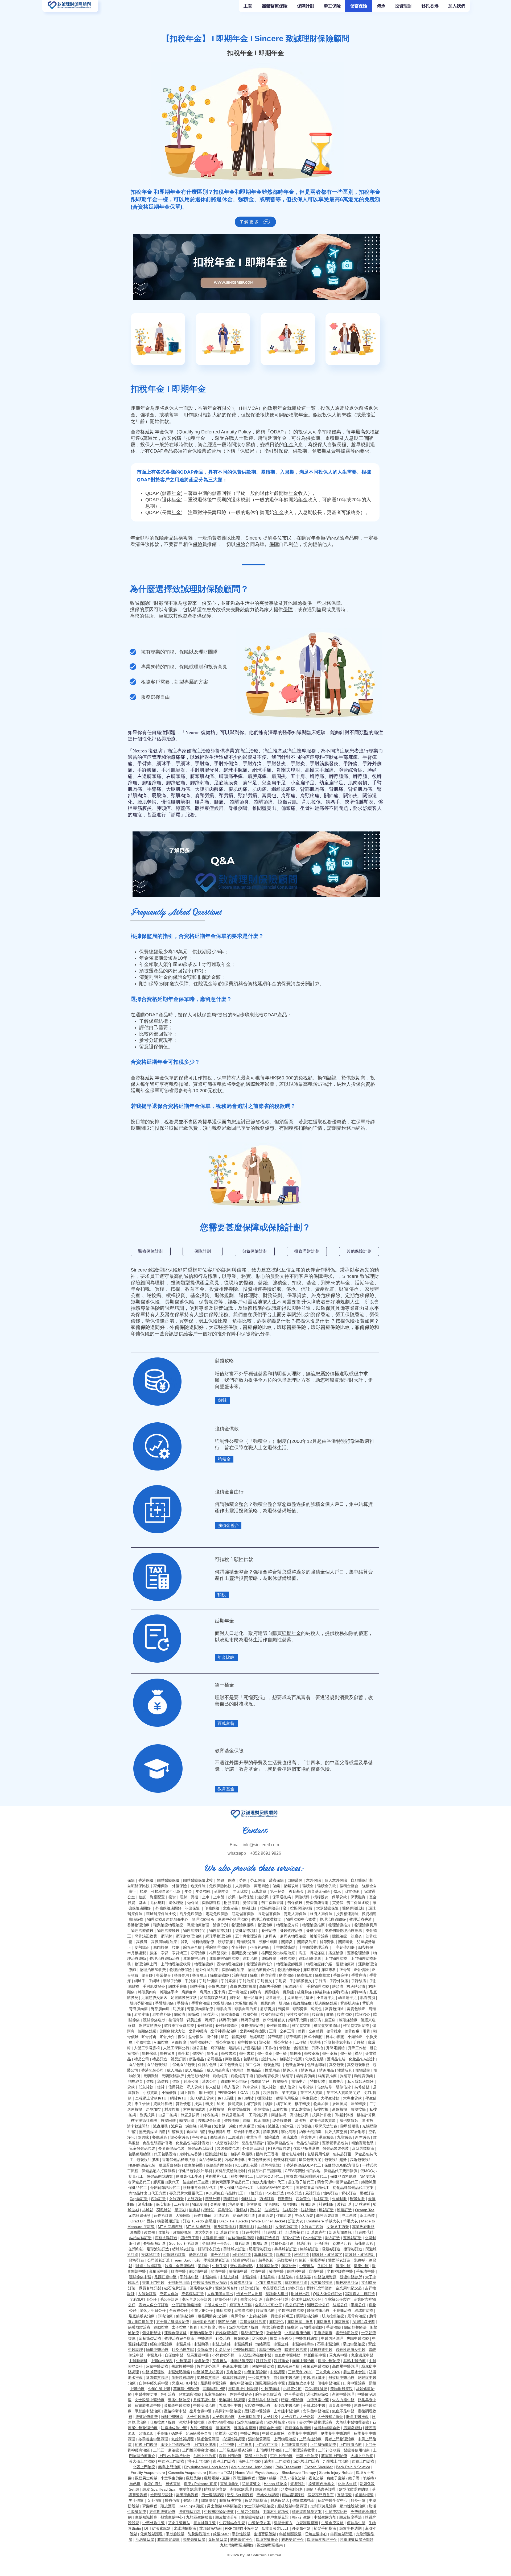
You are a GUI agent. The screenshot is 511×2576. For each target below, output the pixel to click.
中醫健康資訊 (325, 2277)
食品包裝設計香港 (158, 2143)
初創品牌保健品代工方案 (353, 2188)
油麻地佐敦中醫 (174, 2428)
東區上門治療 (224, 2461)
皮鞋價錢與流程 (241, 2238)
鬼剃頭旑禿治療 (323, 2506)
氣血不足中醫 (343, 2411)
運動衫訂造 (352, 2238)
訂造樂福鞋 (295, 2232)
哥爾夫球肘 (288, 770)
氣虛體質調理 (183, 2439)
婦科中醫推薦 (172, 2417)
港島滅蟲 (326, 2137)
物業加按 (321, 2104)
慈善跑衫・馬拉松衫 (275, 2260)
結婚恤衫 (265, 2227)
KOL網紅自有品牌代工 (225, 2193)
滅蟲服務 (160, 2126)
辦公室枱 (200, 2048)
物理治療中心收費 (301, 1919)
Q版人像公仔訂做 (327, 2294)
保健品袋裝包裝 (336, 2148)
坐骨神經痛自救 (327, 2428)
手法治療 (333, 2327)
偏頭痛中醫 (198, 2271)
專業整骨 (163, 1975)
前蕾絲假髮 (364, 2495)
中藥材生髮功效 (276, 2512)
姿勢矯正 (142, 1947)
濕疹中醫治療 (270, 2350)
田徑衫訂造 (242, 2255)
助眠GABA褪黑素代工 (275, 2188)
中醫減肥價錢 (179, 2372)
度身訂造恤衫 (225, 2227)
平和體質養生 (259, 2378)
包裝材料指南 (285, 2160)
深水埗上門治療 (306, 2461)
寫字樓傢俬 (247, 2042)
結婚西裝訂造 (244, 2215)
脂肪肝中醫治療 (213, 2383)
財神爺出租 (300, 2294)
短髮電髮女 (251, 2484)
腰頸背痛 (225, 1942)
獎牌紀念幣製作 (319, 2288)
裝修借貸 (343, 2087)
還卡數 (368, 2121)
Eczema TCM (221, 2473)
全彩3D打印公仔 (143, 2299)
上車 (206, 1897)
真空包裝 (336, 2065)
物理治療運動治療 (164, 1958)
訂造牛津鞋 (251, 2232)
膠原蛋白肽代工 (166, 2182)
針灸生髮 (358, 2500)
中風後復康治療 (298, 2333)
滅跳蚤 (274, 2126)
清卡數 (300, 2121)
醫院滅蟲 (272, 2137)
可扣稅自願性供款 (166, 1891)
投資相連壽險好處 (262, 1289)
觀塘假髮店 (280, 2500)
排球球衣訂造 (209, 2249)
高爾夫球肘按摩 (243, 1986)
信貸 (161, 2087)
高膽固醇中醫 (214, 2389)
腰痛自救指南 (245, 2428)
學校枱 (198, 2053)
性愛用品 (272, 2070)
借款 (176, 2081)
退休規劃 (224, 1295)
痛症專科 (315, 757)
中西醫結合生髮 (232, 2523)
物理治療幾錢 (168, 1931)
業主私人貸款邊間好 (343, 2093)
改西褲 (150, 2232)
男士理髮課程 (213, 2495)
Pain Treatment (288, 2467)
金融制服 (218, 2204)
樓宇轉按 (302, 2104)
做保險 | (195, 1903)
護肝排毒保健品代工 (200, 2188)
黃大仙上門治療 (142, 2461)
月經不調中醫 (204, 2400)
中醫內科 (209, 2277)
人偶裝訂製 (147, 2294)
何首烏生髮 (356, 2523)
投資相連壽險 (224, 1289)
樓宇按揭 (254, 2104)
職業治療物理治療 (168, 1925)
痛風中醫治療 (329, 2361)
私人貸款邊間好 (360, 2081)
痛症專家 (311, 1970)
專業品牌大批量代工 (186, 2193)
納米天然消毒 (310, 2132)
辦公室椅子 (283, 2042)
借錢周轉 (232, 2121)
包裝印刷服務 (242, 2154)
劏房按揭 (147, 2115)
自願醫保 (295, 1880)
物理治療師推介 (259, 1964)
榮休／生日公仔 (153, 2310)
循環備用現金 (287, 2098)
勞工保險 (258, 1880)
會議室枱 (301, 2048)
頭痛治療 (165, 2316)
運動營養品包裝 (335, 2143)
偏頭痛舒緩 (147, 2031)
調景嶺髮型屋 (194, 2540)
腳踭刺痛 (200, 783)
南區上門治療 (250, 2461)
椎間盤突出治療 (245, 1953)
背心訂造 (349, 2193)
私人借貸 (232, 2087)
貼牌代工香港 (267, 2154)
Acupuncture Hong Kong (252, 2467)
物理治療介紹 (287, 1925)
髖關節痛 (263, 802)
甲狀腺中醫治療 (148, 2411)
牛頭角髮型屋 (341, 2534)
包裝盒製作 (295, 2065)
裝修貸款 (306, 2087)
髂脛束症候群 (209, 808)
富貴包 (269, 796)
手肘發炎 (276, 764)
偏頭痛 (288, 808)
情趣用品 (327, 2070)
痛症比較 (289, 2266)
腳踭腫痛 (339, 776)
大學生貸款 (330, 2098)
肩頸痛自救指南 (298, 2428)
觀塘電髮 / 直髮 (217, 2478)
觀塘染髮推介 (292, 2540)
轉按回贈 (187, 2121)
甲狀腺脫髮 (175, 2534)
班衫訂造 (326, 2210)
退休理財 (248, 1295)
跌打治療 (263, 2361)
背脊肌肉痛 (360, 789)
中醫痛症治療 (267, 2266)
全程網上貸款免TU (151, 2098)
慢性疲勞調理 (208, 2366)
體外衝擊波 (152, 2333)
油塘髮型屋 (145, 2540)
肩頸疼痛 (310, 796)
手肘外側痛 (226, 764)
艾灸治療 (234, 2372)
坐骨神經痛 (312, 808)
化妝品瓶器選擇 (306, 2148)
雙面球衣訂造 (339, 2260)
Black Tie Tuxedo (234, 2221)
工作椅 (301, 2042)
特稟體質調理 (234, 2378)
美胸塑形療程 (341, 2389)
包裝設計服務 (148, 2160)
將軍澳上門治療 (334, 2456)
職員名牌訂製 (150, 2288)
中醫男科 (267, 2277)
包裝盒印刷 (316, 2065)
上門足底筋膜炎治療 (236, 2450)
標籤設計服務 (216, 2154)
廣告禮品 (196, 2059)
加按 (220, 2104)
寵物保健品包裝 (280, 2143)
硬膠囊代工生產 (189, 2176)
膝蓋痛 (183, 808)
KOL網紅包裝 (246, 2165)
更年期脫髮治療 (162, 2512)
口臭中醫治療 (354, 2383)
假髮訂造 (191, 2500)
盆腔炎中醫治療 (257, 2405)
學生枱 (184, 2053)
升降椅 (359, 2042)
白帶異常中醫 (318, 2400)
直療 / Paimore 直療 (200, 2484)
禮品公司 (142, 2059)
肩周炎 (279, 776)
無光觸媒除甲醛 (152, 2132)
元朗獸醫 (151, 2076)
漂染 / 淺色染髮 (292, 2478)
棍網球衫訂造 (174, 2255)
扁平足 (250, 783)
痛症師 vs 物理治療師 (305, 2327)
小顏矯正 (355, 2037)
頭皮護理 (168, 2506)
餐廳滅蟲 (160, 2137)
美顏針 (203, 2266)
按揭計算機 (322, 2115)
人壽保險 (243, 1886)
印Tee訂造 (291, 2238)
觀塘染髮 (193, 2478)
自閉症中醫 (174, 2355)
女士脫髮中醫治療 (150, 2400)
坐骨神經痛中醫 (340, 2271)
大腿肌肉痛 (178, 789)
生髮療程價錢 (252, 2517)
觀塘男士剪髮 (146, 2478)
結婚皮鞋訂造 (141, 2238)
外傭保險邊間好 (187, 1327)
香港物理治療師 (230, 1964)
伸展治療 (287, 1958)
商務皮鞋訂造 (166, 2238)
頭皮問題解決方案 (307, 2512)
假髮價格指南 (303, 2500)
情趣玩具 (290, 2070)
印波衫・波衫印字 (327, 2255)
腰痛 (219, 802)
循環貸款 (265, 2098)
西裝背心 (303, 2199)
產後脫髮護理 (241, 2489)
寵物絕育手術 (242, 2076)
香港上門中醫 (153, 2283)
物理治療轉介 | (203, 2042)
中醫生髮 (220, 2266)
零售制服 (272, 2204)
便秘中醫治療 (329, 2383)
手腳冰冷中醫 (314, 2405)
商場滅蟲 (218, 2137)
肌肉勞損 (358, 783)
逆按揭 (154, 1295)
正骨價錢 (361, 1970)
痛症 (161, 732)
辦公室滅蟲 (180, 2137)
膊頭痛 (338, 1986)
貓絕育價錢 (306, 2076)
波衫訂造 (344, 2204)
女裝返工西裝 (312, 2227)
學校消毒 (200, 2137)
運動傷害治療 (194, 1958)
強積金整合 (228, 1525)
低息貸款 (146, 2087)
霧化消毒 (289, 2132)
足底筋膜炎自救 (199, 2433)
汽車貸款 (250, 2087)
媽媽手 (333, 802)
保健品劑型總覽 (160, 2176)
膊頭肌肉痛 (202, 776)
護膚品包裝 (336, 2059)
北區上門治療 (144, 2467)
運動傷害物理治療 (224, 1958)
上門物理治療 (336, 1958)
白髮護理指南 (307, 2523)
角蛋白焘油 (153, 2484)
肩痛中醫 (316, 2271)
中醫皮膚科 (229, 2277)
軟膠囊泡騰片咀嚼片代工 (307, 2176)
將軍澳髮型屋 (168, 2540)
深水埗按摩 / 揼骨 (244, 2327)
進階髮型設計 (162, 2495)
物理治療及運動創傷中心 (168, 1919)
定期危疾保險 (360, 1295)
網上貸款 (188, 2093)
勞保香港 (250, 1903)
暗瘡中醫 (361, 2266)
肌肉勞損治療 (141, 2003)
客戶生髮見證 (278, 2517)
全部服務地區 (179, 2283)
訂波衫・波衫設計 (360, 2255)
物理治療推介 (340, 1925)
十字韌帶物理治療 (314, 1947)
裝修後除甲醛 (219, 2132)
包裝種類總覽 (139, 2154)
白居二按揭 (168, 2115)
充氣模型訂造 (193, 2294)
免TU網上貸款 (202, 2098)
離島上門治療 (170, 2467)
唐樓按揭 (217, 2109)
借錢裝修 (325, 2087)
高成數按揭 (299, 2115)
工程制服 (182, 2204)
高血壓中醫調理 (345, 2366)
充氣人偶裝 (169, 2294)
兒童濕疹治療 (190, 2394)
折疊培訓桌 (252, 2048)
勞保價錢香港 (160, 1321)
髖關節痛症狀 (154, 2020)
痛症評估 (277, 2322)
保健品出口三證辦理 (265, 2171)
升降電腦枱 (335, 2048)
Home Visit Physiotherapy (257, 2473)
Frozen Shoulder (319, 2467)
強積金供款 (327, 1886)
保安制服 (163, 2204)
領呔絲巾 (249, 2199)
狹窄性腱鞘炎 (359, 802)
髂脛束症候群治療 (179, 2026)
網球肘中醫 (296, 2271)
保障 (274, 544)
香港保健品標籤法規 (179, 2160)
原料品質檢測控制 (230, 2171)
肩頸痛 (288, 796)
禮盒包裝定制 (293, 2154)
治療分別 (220, 1925)
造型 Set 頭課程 (240, 2495)
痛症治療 (249, 751)
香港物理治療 (138, 1925)
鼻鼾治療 (168, 2394)
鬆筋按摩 (239, 2037)
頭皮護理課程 (293, 2495)
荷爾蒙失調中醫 (148, 2405)
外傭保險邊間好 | (170, 1908)
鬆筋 (225, 2037)
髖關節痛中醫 (140, 2277)
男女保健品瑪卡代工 (237, 2188)
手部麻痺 (348, 757)
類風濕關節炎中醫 (270, 2383)
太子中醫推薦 (198, 2417)
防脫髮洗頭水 (199, 2534)
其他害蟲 (304, 2126)
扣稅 (297, 1283)
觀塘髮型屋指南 (270, 2545)
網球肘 (166, 1936)
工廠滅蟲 (236, 2137)
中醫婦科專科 (245, 2350)
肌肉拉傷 (161, 1947)
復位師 (212, 2037)
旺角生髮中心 (316, 2534)
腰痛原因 (223, 2428)
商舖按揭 (279, 2115)
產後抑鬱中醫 (175, 2411)
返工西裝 (367, 2215)
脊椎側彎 (238, 808)
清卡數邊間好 (138, 2126)
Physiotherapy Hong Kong (206, 2467)
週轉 (246, 2121)
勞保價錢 (295, 1903)
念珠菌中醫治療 (316, 2411)
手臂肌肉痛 (164, 2003)
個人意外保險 (336, 1880)
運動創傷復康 (310, 1958)
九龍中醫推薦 (201, 2428)
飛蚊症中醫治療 (341, 2378)
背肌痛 (336, 789)
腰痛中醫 (258, 2271)
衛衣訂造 (295, 2193)
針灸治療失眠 (183, 2350)
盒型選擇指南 (363, 2148)
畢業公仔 (358, 2305)
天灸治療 (202, 2361)
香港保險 (146, 1880)
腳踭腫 (360, 776)
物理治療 (265, 1925)
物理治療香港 (361, 1919)
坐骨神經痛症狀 (253, 2031)
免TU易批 (226, 2098)
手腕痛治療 (342, 2310)
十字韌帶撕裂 (284, 1947)
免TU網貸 (246, 2098)
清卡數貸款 (349, 2121)
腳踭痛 (317, 776)
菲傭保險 (364, 1327)
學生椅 (281, 2053)
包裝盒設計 (273, 2065)
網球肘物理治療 (189, 1936)
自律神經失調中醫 (154, 2383)
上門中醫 (226, 2445)
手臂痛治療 (201, 2003)
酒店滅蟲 (290, 2137)
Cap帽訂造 (139, 2199)
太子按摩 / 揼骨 (184, 2327)
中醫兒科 (285, 2277)
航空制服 (290, 2204)
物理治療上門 (146, 1964)
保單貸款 (297, 1295)
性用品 (238, 2070)
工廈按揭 (280, 2109)
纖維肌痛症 (283, 789)
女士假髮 (154, 2500)
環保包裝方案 (310, 2160)
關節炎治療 (307, 1942)
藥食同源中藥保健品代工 (338, 2182)
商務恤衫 (247, 2227)
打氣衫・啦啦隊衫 (310, 2260)
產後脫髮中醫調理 (292, 2506)
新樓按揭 (321, 2109)
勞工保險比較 (213, 1321)
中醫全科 (281, 2344)
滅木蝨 (288, 2126)
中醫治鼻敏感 (273, 2433)
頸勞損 (226, 796)
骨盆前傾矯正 (282, 2316)
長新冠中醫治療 (236, 2366)
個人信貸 (287, 2087)
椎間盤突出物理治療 (278, 1953)
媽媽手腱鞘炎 (241, 2394)
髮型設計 (298, 2484)
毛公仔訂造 (169, 2299)
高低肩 (142, 1942)
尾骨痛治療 (357, 2316)
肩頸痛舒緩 (162, 2014)
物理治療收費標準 (266, 1919)
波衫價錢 (308, 2210)
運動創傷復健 (175, 2333)
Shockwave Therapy (299, 2473)
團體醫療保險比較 (198, 1880)
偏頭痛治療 (185, 2316)
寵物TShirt (203, 2215)
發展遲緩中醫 (198, 2355)
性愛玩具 (345, 2070)
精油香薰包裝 (362, 2143)
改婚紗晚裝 (182, 2232)
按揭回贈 (168, 2121)
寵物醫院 (363, 2070)
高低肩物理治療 (164, 1942)
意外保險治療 (207, 1970)
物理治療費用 (366, 1925)
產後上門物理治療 (175, 2445)
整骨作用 (182, 1975)
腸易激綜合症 (289, 2366)
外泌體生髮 (301, 2528)
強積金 (280, 1283)
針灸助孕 (223, 2350)
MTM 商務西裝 (170, 2227)
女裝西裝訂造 (287, 2227)
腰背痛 (202, 802)
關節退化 (346, 1942)
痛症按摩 (297, 751)
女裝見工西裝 (338, 2227)
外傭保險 (179, 1886)
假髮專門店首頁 (321, 2495)
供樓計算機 (344, 2115)
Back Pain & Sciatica (353, 2467)
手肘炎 (298, 764)
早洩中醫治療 (354, 2344)
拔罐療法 (241, 2338)
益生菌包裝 (193, 2165)
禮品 (358, 2053)
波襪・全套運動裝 (180, 2266)
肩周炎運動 (353, 2428)
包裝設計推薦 (291, 2059)
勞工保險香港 (273, 1903)
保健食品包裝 (184, 2065)
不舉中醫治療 (328, 2344)
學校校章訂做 (347, 2283)
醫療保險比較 (257, 1327)
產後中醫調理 (343, 2394)
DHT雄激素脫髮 (157, 2528)
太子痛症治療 (249, 2417)
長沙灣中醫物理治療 (316, 2422)
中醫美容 (303, 2277)
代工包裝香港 (165, 2154)
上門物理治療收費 (176, 1964)
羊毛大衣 (351, 2221)
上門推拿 (245, 2445)
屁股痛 (159, 796)
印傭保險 (140, 1334)
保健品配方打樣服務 (158, 2171)
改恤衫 (164, 2232)
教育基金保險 (319, 1891)
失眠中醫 (325, 2266)
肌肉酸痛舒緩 (326, 2003)
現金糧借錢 (282, 2121)
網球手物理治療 (219, 1936)
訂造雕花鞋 (364, 2232)
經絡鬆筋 (257, 2037)
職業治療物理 (198, 1925)
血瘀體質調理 (183, 2378)
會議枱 (285, 2048)
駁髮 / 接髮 (267, 2478)
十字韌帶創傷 (343, 1947)
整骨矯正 (200, 1975)
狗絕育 (345, 2076)
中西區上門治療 (171, 2461)
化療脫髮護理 (151, 2534)
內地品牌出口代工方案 (147, 2193)
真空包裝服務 (358, 2065)
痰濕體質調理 (234, 2439)
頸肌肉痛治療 (246, 2009)
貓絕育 (287, 2076)
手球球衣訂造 (234, 2249)
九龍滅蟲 (344, 2137)
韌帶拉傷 (366, 1947)
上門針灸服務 (205, 2445)
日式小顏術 (313, 2037)
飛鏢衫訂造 (198, 2255)
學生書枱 (247, 2053)
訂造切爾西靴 (340, 2232)
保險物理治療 (233, 1970)
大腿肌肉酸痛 (209, 789)
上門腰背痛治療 (294, 2445)
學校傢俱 (149, 2053)
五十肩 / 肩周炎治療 (173, 2322)
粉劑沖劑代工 (242, 2176)
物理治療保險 (181, 1970)
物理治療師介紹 (319, 1964)
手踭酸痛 (147, 770)
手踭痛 (351, 764)
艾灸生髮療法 (179, 2523)
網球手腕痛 (236, 770)
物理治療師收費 (153, 1970)
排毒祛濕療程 (242, 2361)
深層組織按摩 (364, 2322)
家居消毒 (358, 2132)
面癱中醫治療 (303, 2361)
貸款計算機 (163, 2104)
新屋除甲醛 (196, 2132)
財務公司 (191, 2081)
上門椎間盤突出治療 (199, 2450)
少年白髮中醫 (159, 2389)
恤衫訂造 (331, 2193)
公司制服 (339, 2199)
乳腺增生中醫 (230, 2405)
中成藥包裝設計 (225, 2143)
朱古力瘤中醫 (343, 2400)
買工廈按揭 (300, 2109)
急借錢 (163, 2081)
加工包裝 (253, 2065)
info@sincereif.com (261, 1845)
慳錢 (248, 1283)
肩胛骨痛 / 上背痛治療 (249, 2316)
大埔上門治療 (362, 2456)
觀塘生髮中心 (172, 2517)
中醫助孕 (201, 2344)
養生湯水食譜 (355, 2372)
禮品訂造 (160, 2059)
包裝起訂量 (342, 2154)
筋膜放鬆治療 (139, 2327)
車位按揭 (261, 2109)
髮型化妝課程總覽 (354, 2489)
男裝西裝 (195, 2199)
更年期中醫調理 (232, 2400)
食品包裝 (136, 2065)
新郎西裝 (266, 2215)
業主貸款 (289, 2093)
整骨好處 (352, 2031)
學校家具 (167, 2053)
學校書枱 (229, 2053)
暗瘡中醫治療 (296, 2350)
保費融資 (209, 1302)
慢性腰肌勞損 (176, 802)
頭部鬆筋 (293, 2037)
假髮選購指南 (256, 2500)
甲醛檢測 (176, 2132)
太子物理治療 (223, 2417)
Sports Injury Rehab (336, 2473)
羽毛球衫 (164, 2210)
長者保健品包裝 (171, 2148)
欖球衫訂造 (353, 2249)
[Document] (133, 652)
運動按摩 (269, 1958)
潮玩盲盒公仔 (318, 2305)
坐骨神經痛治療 (224, 2031)
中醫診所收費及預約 (210, 2283)
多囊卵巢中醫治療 (263, 2400)
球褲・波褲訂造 (149, 2266)
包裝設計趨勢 (336, 2160)
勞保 (243, 1880)
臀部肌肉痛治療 (200, 2009)
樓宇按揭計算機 (144, 2121)
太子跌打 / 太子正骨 (298, 2417)
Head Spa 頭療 (191, 2506)
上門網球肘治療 (269, 2450)
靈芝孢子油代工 (301, 2182)
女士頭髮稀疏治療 (259, 2506)
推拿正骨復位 (281, 2338)
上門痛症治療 (310, 2439)
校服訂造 (308, 2204)
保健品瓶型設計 (201, 2148)
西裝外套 (213, 2199)
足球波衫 (362, 2204)
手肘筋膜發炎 (324, 764)
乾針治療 (274, 2333)
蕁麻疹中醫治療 (186, 2389)
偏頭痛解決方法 (172, 2031)
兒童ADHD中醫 (185, 2383)
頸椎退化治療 (204, 2322)
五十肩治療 (238, 1992)
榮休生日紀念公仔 (306, 2299)
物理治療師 (204, 1964)
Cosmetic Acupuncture (187, 2473)
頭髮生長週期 (351, 2528)
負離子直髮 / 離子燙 (343, 2478)
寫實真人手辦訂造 (360, 2294)
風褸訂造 (313, 2193)
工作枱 (270, 2048)
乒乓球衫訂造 (286, 2249)
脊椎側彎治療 (252, 2026)
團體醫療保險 (168, 1880)
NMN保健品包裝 (142, 2165)
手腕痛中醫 (365, 2271)
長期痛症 (317, 1953)
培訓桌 (234, 2048)
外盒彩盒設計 (254, 2148)
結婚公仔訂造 (226, 2299)
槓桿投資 (176, 1295)
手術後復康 (323, 2333)
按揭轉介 (280, 2081)
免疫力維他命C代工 (269, 2182)
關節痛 (331, 796)
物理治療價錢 (142, 1931)
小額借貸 (169, 2093)
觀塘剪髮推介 (267, 2540)
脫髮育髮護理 (190, 2489)
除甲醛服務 (350, 2126)
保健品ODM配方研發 (342, 2165)
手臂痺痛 (359, 1975)
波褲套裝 (272, 2210)
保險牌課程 (162, 1308)
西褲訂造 (231, 2199)
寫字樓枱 (218, 2048)
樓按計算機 (366, 2115)
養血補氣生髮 (205, 2523)
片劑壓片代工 (216, 2176)
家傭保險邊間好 (148, 1327)
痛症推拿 (273, 751)
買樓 (160, 1289)
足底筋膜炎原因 (154, 1998)
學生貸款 (310, 2098)
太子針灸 (271, 2417)
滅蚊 (232, 2126)
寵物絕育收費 (267, 2076)
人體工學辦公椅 (176, 2048)
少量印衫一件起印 (217, 2243)
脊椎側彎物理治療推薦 (343, 1931)
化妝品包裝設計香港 (192, 2143)
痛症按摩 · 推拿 (300, 2322)
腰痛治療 (344, 2014)
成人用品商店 (218, 2070)
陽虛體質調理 (208, 2439)
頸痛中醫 (218, 2271)
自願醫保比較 (138, 1886)
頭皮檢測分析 (292, 2489)
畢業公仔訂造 (252, 2299)
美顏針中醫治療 (228, 2411)
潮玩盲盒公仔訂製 (197, 2299)
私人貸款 (194, 2087)
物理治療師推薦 (289, 1964)
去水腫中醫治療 (287, 2411)
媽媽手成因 (298, 2020)
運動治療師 (345, 1964)
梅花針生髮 (301, 2517)
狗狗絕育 (135, 2081)
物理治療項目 (220, 1931)
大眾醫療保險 (223, 1327)
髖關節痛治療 (307, 2316)
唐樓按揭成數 (239, 2109)
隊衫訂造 (137, 2260)
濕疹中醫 (343, 2266)
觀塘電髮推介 (241, 2540)
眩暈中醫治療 (157, 2366)
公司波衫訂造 (159, 2260)
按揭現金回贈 (209, 2121)
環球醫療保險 (291, 1327)
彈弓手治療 (294, 2394)
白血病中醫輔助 (287, 2355)
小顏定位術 (292, 2389)
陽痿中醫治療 (157, 2350)
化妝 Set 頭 (347, 2484)
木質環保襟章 (322, 2283)
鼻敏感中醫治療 (316, 2366)
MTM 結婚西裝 (198, 2227)
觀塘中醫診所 (351, 2277)
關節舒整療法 (355, 2327)
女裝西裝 (176, 2199)
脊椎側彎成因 (278, 2026)
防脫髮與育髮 (215, 2489)
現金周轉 (261, 2121)
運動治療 (250, 1958)
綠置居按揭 (190, 2115)
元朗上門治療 (307, 2456)
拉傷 (176, 1947)
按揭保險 (246, 1897)
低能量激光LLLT (275, 2528)
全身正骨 (287, 2031)
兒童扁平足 (274, 783)
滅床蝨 (177, 2126)
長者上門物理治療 (340, 2439)
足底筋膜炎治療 (142, 2316)
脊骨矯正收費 (146, 1936)
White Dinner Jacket (268, 2221)
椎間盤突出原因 (327, 2026)
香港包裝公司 (153, 2070)
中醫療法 (307, 2266)
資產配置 (325, 1289)
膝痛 (153, 1953)
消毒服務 (270, 2132)
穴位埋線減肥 (241, 2266)
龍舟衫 (195, 2210)
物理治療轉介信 (261, 1970)
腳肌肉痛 (238, 789)
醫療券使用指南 (357, 2450)
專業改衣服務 (363, 2227)
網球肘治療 (364, 2310)
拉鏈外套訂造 (282, 2243)
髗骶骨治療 (319, 1936)
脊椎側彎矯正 (226, 2026)
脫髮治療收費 (147, 2417)
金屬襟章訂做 (241, 2283)
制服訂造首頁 (268, 2238)
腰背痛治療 (265, 2310)
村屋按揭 (172, 2109)
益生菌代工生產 (196, 2182)
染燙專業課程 (187, 2495)
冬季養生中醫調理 (153, 2439)
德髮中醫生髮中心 (333, 2500)
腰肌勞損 (147, 802)
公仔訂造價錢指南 (187, 2305)
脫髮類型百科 (190, 2512)
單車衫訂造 (263, 2255)
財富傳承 (349, 1289)
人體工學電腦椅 (147, 2048)
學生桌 (212, 2053)
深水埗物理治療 (221, 2422)
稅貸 (256, 2093)
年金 (212, 408)
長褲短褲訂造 (155, 2243)
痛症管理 (152, 757)
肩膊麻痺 (257, 776)
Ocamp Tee (365, 2210)
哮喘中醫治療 (263, 2366)
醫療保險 (276, 1880)
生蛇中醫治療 (241, 2383)
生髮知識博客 (146, 2517)
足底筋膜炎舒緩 (213, 1998)
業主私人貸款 (312, 2093)
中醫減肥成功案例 (208, 2372)
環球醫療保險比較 (330, 1327)
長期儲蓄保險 (179, 1302)
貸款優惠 (183, 2104)
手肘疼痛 (252, 764)
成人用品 (174, 2070)
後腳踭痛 (304, 1992)
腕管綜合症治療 (268, 2394)
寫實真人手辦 (241, 2305)
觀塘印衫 (304, 2243)
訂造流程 (222, 2215)
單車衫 (180, 2210)
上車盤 (219, 1897)
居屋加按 (153, 2109)
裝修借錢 (362, 2087)
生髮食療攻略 (332, 2523)
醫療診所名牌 (226, 2288)
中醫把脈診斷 (256, 2372)
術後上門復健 (146, 2445)
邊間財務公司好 (234, 2081)
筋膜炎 (356, 1936)
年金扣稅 (140, 1289)
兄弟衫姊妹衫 (139, 2215)
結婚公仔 (340, 2305)
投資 (176, 1283)
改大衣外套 (204, 2232)
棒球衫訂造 (309, 2249)
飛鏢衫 (241, 2210)
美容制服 (254, 2204)
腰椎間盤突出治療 (213, 2316)
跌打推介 (282, 2361)
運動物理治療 (358, 1953)
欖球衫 (209, 2210)
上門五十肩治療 (166, 2450)
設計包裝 (269, 2059)
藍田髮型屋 (218, 2540)
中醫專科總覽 (307, 2338)
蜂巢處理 (247, 2126)
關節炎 (351, 796)
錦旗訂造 (296, 2288)
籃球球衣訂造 (183, 2249)
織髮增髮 (209, 2500)
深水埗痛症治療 (250, 2422)
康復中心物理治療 (233, 1919)
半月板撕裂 (137, 1953)
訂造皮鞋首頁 (228, 2232)
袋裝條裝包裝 (228, 2148)
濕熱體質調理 (259, 2439)
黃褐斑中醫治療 (177, 2405)
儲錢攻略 (291, 1886)
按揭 (175, 1289)
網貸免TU (178, 2098)
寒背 (164, 1953)
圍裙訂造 (367, 2193)
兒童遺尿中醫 (362, 2355)
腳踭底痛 (176, 783)
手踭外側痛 (339, 1981)
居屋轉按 (358, 2104)
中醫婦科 (249, 2277)
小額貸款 (150, 2093)
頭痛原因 (146, 2433)
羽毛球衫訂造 (260, 2249)
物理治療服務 (243, 1925)
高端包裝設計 (361, 2160)
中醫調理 (205, 2338)
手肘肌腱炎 (173, 770)
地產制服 (236, 2204)
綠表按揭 (211, 2115)
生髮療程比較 (336, 2512)
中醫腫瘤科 (138, 2361)
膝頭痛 (164, 808)
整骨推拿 (334, 2031)
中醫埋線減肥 (314, 2378)
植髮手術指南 (325, 2528)
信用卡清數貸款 (323, 2121)
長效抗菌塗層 (336, 2132)
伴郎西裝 (284, 2215)
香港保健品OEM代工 (304, 2165)
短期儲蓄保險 (145, 1302)
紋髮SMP (221, 2534)
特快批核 (318, 2081)
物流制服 (200, 2204)
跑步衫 (256, 2210)
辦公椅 (265, 2042)
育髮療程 (150, 2506)
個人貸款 (269, 2087)
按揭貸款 (235, 2104)
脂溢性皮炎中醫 (301, 2383)
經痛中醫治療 (161, 2344)
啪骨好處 (149, 2037)
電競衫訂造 (331, 2249)
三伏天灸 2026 (300, 2372)
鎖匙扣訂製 (250, 2288)
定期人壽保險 (295, 1914)
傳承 (291, 1289)
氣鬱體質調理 (208, 2378)
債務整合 (336, 2081)
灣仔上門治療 (199, 2461)
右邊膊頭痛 (149, 776)
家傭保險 (161, 1886)
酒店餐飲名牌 (201, 2288)
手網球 (183, 764)
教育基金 (195, 1289)
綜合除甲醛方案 (247, 2132)
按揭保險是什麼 (312, 1321)
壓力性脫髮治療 (353, 2506)
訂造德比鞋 (273, 2232)
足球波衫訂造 (158, 2249)
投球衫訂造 (151, 2255)
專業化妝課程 (268, 2495)
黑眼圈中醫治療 (257, 2411)
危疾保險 (198, 1886)
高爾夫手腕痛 (319, 770)
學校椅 (295, 2053)
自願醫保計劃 (362, 1880)
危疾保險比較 (220, 1886)
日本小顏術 (335, 2037)
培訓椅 (315, 2042)
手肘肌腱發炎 (204, 770)
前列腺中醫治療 (287, 2378)
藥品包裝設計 (253, 2143)
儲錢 (263, 1283)
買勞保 (186, 1321)
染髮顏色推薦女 (322, 2484)
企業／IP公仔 (202, 2310)
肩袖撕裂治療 (150, 2338)
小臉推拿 (143, 2042)
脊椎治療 (269, 1931)
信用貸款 (176, 2087)
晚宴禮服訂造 (168, 2221)
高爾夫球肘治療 (253, 2322)
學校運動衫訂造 (217, 2260)
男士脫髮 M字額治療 (224, 2506)
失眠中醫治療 (358, 2338)
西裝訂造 (158, 2199)
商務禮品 (233, 2059)
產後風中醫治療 (287, 2405)
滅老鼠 (220, 2126)
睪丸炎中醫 (339, 2355)
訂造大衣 (296, 2221)
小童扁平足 (303, 783)
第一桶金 (278, 1891)
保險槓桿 (302, 1897)
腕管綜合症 (351, 770)
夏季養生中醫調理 (336, 2433)
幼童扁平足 (331, 783)
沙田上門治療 (205, 2456)
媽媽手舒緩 (250, 2020)
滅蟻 (261, 2126)
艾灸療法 (220, 2361)
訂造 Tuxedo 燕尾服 (199, 2221)
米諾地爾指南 (185, 2528)
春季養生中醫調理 (303, 2433)
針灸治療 (223, 2338)
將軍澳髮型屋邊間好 (357, 2540)
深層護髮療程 (244, 2478)
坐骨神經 (239, 1947)
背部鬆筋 (275, 2037)
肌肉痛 (259, 789)
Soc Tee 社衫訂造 (184, 2243)
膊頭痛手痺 (231, 776)
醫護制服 (357, 2199)
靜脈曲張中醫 (315, 2355)
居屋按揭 (340, 2104)
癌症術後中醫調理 (243, 2389)
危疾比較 (242, 1321)
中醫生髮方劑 (325, 2517)
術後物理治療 (201, 2333)
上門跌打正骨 (266, 2445)
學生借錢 (142, 2104)
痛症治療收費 (273, 2327)
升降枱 (317, 2048)
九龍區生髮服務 (199, 2517)
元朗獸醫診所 (173, 2076)
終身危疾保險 (326, 1295)
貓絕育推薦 (327, 2076)
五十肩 (298, 776)
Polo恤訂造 (275, 2193)
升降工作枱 (357, 2048)
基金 (311, 1283)
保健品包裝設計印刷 (195, 2171)
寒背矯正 (179, 1953)
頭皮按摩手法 (351, 2517)
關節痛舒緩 (230, 2014)
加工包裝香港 (231, 2065)
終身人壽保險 (321, 1914)
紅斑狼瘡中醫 (321, 2350)
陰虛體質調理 (157, 2378)
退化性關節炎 (318, 2394)
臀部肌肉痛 (160, 2009)
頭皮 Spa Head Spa (159, 2489)
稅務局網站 (353, 1128)
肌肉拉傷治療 (333, 2316)
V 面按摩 (179, 2042)
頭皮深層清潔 (266, 2489)
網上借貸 (206, 2093)
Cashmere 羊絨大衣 (323, 2221)
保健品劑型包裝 (219, 2165)
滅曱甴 (205, 2126)
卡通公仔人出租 (249, 2294)
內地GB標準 (234, 2160)
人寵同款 (183, 2215)
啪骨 (366, 2031)
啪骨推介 (167, 2037)
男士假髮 (136, 2500)
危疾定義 (266, 1321)
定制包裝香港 (191, 2154)
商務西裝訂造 (327, 2215)
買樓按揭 (358, 2109)
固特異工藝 (190, 2238)
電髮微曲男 (229, 2484)
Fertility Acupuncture (148, 2473)
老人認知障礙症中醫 (254, 2355)
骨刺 (184, 1942)
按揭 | (233, 1897)
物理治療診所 (203, 1919)
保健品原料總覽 (343, 2176)
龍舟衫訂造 (220, 2255)
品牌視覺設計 (272, 2165)
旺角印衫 (322, 2243)
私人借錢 (213, 2087)
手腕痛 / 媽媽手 (170, 2433)
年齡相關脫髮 (290, 2534)
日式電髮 (173, 2484)
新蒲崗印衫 (364, 2243)
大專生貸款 (352, 2098)
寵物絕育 (220, 2076)
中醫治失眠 (250, 2433)
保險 (197, 451)
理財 (154, 603)
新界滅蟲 (362, 2137)
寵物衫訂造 (163, 2215)
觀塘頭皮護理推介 (322, 2540)
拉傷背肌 (287, 802)
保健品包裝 (207, 2065)
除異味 (143, 2137)
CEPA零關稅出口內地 (303, 2171)
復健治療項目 (246, 1931)
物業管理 (254, 2137)
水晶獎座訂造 (274, 2288)
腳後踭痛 (152, 783)
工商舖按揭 (258, 2115)
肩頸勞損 (204, 796)
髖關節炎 (239, 802)
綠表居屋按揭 (233, 2115)
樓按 (269, 2104)
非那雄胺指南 (211, 2528)
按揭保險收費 (350, 1321)
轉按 (209, 2104)
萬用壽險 (261, 1886)
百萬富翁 (301, 1697)
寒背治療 (198, 1953)
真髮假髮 (344, 2495)
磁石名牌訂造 (175, 2288)
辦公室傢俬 (225, 2042)
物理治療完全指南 (179, 2338)
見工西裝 (349, 2215)
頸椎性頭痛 (268, 1942)
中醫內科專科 (303, 2344)
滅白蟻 (191, 2126)
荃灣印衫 (136, 2249)
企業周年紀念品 (349, 2288)
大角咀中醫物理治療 (352, 2422)
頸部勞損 (248, 796)
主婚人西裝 (304, 2215)
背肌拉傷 (311, 802)
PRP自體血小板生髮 (242, 2528)
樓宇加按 (284, 2104)
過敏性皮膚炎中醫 (351, 2350)
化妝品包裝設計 (362, 2059)
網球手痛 (262, 770)
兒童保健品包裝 (142, 2148)
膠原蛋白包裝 (170, 2165)
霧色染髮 (316, 2478)
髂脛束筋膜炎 (150, 2026)
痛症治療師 (203, 751)
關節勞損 (327, 1942)
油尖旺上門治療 (277, 2461)
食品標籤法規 (210, 2160)
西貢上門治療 (363, 2461)
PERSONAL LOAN (233, 2093)
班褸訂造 (344, 2210)
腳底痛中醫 (238, 2271)
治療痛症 (176, 757)
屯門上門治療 (281, 2456)
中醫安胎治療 (204, 2405)
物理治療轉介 (289, 1970)
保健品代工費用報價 (340, 2171)
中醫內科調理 (332, 2338)
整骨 (302, 2031)
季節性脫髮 (241, 2534)
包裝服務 (251, 2059)
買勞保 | (339, 1903)
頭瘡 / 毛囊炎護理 (321, 2489)
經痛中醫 (178, 2271)
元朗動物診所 (198, 2076)
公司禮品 (215, 2059)
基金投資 (200, 1295)
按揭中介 (299, 2081)
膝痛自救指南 (270, 2428)
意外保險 (314, 1880)
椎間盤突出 (264, 808)
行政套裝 (285, 2199)
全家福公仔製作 (337, 2299)
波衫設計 (290, 2210)
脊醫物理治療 (291, 1931)
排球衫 (148, 2210)
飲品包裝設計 (308, 2143)
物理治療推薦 (314, 1925)
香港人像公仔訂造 (154, 2305)
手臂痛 (154, 789)
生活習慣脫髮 (265, 2534)
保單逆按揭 (282, 1897)
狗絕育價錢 (364, 2076)
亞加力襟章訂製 (269, 2283)
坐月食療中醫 (201, 2411)
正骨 (273, 2031)
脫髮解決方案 (230, 2500)
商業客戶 (308, 2137)
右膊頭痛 (176, 776)
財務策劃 (273, 1295)
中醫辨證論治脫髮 (219, 2512)
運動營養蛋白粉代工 (313, 2188)
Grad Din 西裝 (142, 2221)
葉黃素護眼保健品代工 (230, 2182)
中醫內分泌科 (162, 2361)
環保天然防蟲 (326, 2126)
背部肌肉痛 (312, 789)
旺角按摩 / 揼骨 (213, 2327)
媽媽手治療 (228, 2020)
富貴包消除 (334, 2009)
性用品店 (254, 2070)
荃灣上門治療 (256, 2456)
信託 (306, 1289)
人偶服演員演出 (220, 2294)
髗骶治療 (340, 1936)
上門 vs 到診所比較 (174, 2456)
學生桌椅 (330, 2053)
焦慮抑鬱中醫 (183, 2366)
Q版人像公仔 (215, 2305)
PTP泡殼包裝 (279, 2148)
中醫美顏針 (270, 2389)
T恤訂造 (255, 2193)
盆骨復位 (196, 2037)
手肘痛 (202, 764)
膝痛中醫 (276, 2271)
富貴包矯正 (356, 2009)
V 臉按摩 (161, 2042)
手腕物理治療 (217, 1947)
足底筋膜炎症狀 (184, 1998)
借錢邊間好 (260, 2081)
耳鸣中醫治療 (355, 2361)
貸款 (131, 2087)
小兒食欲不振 (223, 2355)
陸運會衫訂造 (244, 2260)
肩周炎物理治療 (293, 1936)
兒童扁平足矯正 (300, 1998)
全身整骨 (316, 2031)
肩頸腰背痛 (246, 1942)
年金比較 (226, 1657)
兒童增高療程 (215, 2394)
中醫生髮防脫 (146, 2394)
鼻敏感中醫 (158, 2271)
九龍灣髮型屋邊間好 (237, 2545)
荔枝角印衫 (342, 2243)
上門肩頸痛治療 (323, 2445)
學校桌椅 (312, 2053)
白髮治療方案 (259, 2523)
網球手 (164, 764)
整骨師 (147, 1975)
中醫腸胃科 (243, 2344)
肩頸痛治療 (244, 2310)
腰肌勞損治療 (272, 2014)
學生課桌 (265, 2053)
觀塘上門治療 (230, 2456)
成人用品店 (194, 2070)
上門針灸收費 (329, 2450)
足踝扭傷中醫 (166, 2277)
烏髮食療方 (283, 2523)
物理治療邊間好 (333, 1919)
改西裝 (135, 2232)
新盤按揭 (340, 2109)
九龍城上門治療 (336, 2461)
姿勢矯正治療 (252, 2333)
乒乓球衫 (225, 2210)
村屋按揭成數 (194, 2109)
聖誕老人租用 (277, 2294)
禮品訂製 (178, 2059)
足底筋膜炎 (226, 783)
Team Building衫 (187, 2260)
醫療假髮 (172, 2500)
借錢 (150, 2081)
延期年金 (155, 432)
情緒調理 (263, 2344)
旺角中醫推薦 (357, 2417)
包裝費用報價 (318, 2154)
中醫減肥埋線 (153, 2372)
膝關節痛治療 (318, 2310)
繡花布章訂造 (296, 2283)
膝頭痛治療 (348, 2020)
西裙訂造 (267, 2199)
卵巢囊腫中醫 (340, 2405)
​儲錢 (222, 1400)
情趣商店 (308, 2070)
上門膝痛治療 (351, 2445)
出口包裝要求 (259, 2160)
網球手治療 (172, 1981)
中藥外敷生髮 (154, 2523)
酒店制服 (145, 2204)
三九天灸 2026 (328, 2372)
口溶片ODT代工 (270, 2176)
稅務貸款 (271, 2093)
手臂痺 (145, 764)
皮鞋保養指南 (213, 2238)
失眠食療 (205, 2350)
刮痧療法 (259, 2338)
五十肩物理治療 (248, 1936)
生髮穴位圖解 (248, 2512)
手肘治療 (246, 1981)
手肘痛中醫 (189, 2277)
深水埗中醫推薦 (192, 2422)
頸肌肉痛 (180, 796)
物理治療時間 (194, 1931)
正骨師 (345, 1970)
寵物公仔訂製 (277, 2299)
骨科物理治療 (203, 1942)
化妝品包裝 (314, 2059)
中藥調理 (277, 2372)
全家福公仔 (178, 2310)
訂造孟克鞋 (317, 2232)
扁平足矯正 (253, 1998)
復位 (182, 2037)
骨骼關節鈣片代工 (165, 2188)
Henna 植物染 (275, 2484)
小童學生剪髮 (172, 2478)
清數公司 (209, 2081)
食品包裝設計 (158, 2065)
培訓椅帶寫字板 (337, 2042)
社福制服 (326, 2204)
